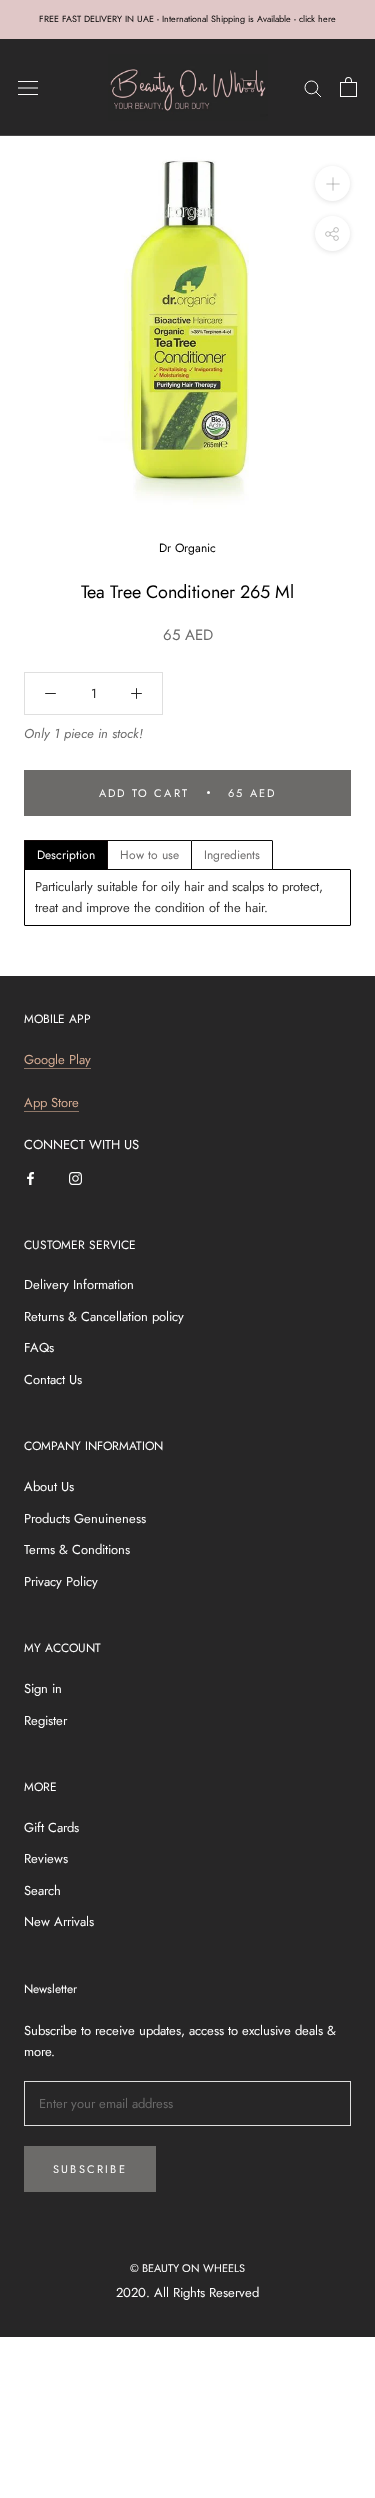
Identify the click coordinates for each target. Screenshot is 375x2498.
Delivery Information (79, 1284)
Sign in (43, 1688)
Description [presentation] (66, 855)
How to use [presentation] (149, 855)
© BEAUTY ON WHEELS (187, 2268)
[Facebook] (30, 1176)
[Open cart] (348, 87)
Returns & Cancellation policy (104, 1316)
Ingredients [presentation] (232, 855)
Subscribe (90, 2169)
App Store (51, 1102)
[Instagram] (75, 1176)
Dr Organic (187, 548)
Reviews (46, 1858)
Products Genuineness (85, 1518)
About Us (49, 1486)
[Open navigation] (28, 87)
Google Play (57, 1059)
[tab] (66, 855)
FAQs (39, 1347)
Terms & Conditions (77, 1549)
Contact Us (53, 1379)
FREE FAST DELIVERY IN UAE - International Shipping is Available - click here (187, 18)
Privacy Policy (61, 1581)
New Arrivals (59, 1921)
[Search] (313, 87)
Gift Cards (51, 1827)
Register (45, 1720)
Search (42, 1890)
